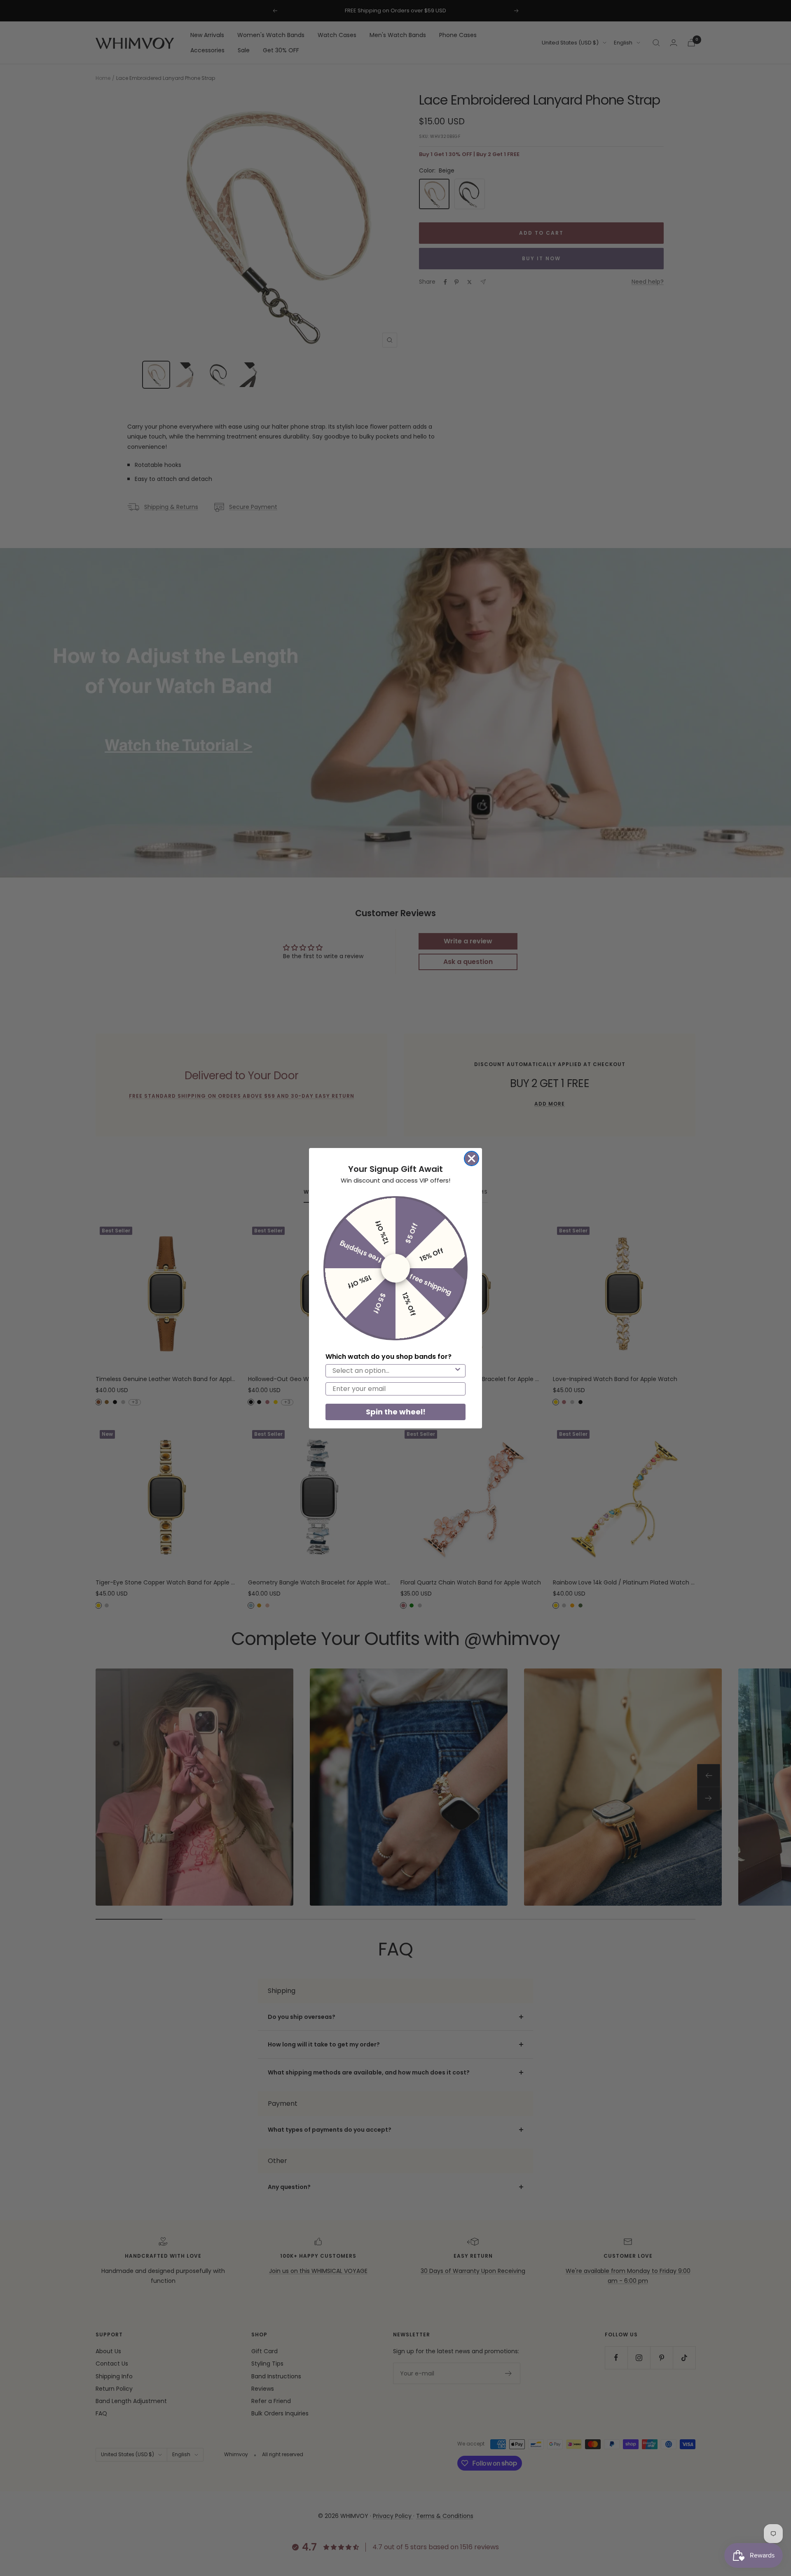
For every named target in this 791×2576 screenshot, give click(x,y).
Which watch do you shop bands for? (388, 1357)
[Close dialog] (472, 1158)
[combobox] (393, 1371)
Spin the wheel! (396, 1412)
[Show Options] (458, 1371)
